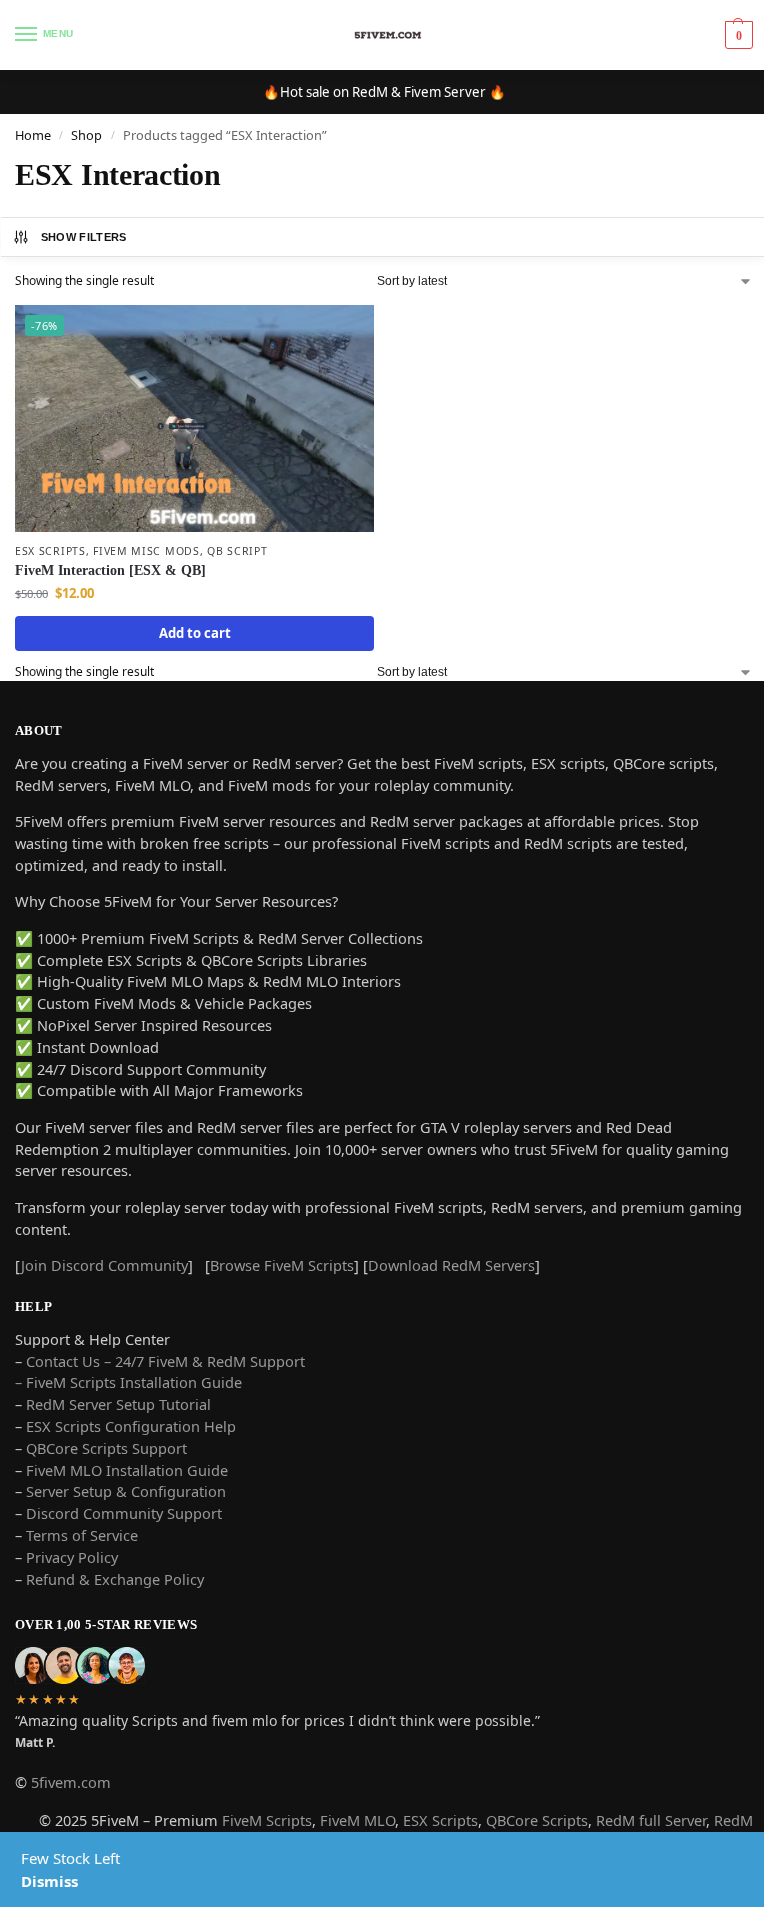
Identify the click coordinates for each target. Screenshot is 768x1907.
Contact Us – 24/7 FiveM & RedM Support (165, 1361)
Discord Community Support (124, 1513)
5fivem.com (71, 1782)
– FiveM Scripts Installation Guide (128, 1382)
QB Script (237, 551)
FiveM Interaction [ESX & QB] (110, 570)
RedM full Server (651, 1820)
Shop (86, 135)
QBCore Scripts (537, 1820)
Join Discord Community (104, 1265)
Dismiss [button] (49, 1881)
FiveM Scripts (267, 1820)
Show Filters (84, 237)
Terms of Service (82, 1535)
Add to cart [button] (195, 633)
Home (33, 135)
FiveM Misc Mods (146, 551)
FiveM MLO (357, 1820)
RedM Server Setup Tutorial (118, 1404)
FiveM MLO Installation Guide (127, 1470)
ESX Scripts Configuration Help (131, 1426)
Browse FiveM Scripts (282, 1265)
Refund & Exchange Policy (115, 1579)
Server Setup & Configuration (124, 1491)
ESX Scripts (50, 551)
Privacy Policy (72, 1557)
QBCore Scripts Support (106, 1448)
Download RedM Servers (451, 1265)
